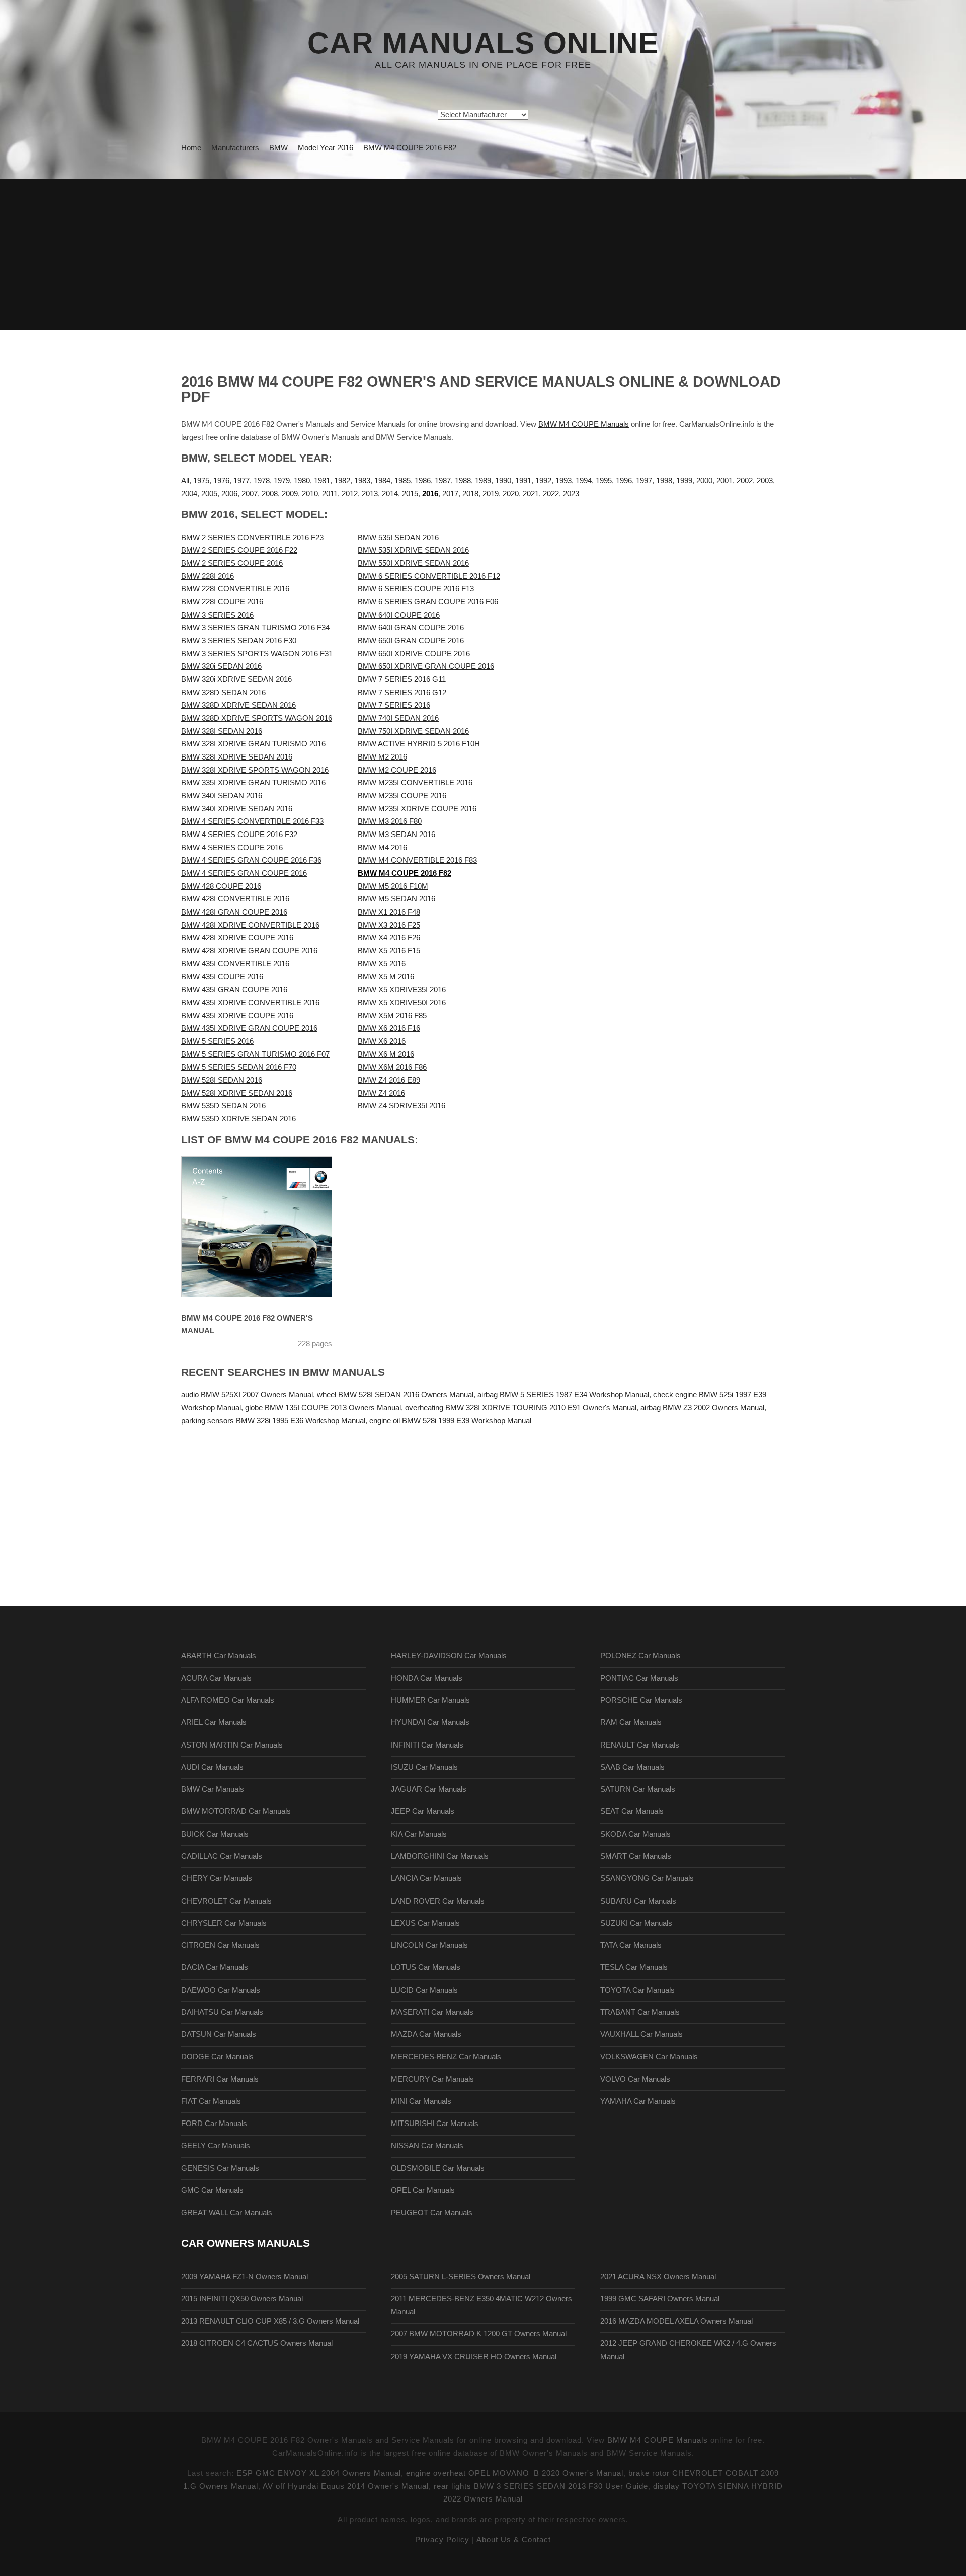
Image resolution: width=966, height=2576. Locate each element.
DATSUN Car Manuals (219, 2034)
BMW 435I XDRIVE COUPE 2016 (237, 1016)
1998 (664, 481)
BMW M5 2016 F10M (393, 886)
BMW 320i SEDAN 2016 (221, 666)
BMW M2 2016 (382, 757)
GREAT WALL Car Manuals (227, 2213)
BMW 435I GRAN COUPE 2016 (234, 990)
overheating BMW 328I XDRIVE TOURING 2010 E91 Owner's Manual (521, 1408)
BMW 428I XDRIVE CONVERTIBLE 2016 (250, 925)
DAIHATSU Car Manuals (222, 2012)
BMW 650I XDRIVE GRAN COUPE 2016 (426, 666)
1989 (483, 481)
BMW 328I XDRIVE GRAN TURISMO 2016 (253, 744)
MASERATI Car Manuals (432, 2012)
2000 (704, 481)
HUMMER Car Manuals (430, 1700)
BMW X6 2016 (382, 1041)
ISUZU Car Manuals (424, 1767)
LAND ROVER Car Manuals (438, 1901)
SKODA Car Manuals (635, 1834)
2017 (450, 494)
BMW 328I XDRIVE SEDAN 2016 (237, 757)
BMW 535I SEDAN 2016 (398, 538)
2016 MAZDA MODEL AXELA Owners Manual (676, 2321)
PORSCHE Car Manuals (641, 1700)
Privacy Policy (442, 2540)
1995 (604, 481)
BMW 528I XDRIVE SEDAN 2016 (237, 1093)
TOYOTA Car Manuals (637, 1990)
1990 (503, 481)
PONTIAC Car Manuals (639, 1678)
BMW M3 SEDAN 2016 (396, 835)
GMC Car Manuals (212, 2190)
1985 (403, 481)
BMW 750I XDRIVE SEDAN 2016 (413, 731)
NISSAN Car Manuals (427, 2146)
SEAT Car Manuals (632, 1811)
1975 (201, 481)
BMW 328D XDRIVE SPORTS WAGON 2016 (257, 718)
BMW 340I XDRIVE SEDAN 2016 (237, 809)
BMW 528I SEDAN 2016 (222, 1080)
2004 (189, 494)
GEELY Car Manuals (216, 2146)
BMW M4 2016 (382, 848)
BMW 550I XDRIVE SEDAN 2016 (413, 563)
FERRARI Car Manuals (220, 2079)
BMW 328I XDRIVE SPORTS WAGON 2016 (255, 770)
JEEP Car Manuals (423, 1811)
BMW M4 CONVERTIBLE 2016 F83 (417, 860)
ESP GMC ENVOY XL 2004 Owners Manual (319, 2473)
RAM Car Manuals (631, 1722)
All (185, 481)
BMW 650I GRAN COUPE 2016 (411, 641)
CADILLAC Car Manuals (222, 1856)
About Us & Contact (514, 2540)
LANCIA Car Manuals (426, 1878)
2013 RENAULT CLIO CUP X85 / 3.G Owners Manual (270, 2321)
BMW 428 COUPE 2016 (221, 886)
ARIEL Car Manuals (214, 1722)
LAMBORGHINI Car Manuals (440, 1856)
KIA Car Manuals (419, 1834)
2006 (229, 494)
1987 (443, 481)
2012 (350, 494)
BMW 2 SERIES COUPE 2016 (232, 563)
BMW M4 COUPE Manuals (584, 424)
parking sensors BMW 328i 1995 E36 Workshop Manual (273, 1421)
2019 (491, 494)
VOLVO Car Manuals (635, 2079)
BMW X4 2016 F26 (389, 938)
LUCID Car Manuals (424, 1990)
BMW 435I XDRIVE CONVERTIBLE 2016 (250, 1003)
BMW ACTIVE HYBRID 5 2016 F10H (419, 744)
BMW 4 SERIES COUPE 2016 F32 (239, 835)
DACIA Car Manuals (215, 1967)
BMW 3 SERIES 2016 (217, 615)
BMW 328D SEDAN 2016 (223, 693)
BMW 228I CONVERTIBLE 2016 (235, 589)
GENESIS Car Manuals (220, 2168)
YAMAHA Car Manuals (638, 2101)
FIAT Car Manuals (211, 2101)
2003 (765, 481)
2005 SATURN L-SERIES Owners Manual (461, 2277)
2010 (310, 494)
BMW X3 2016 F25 (389, 925)
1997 (644, 481)
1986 (423, 481)
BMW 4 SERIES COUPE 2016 (232, 848)
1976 (221, 481)
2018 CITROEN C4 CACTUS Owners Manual (257, 2343)
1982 (342, 481)
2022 (551, 494)
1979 (282, 481)
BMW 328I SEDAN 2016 (222, 731)
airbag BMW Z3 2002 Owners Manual (702, 1408)
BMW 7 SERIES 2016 (394, 705)
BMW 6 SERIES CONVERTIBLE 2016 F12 (429, 576)
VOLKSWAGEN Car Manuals (649, 2057)
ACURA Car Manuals (216, 1678)
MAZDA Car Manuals (426, 2034)
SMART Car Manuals (636, 1856)
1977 (242, 481)
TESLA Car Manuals (634, 1967)
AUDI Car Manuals (212, 1767)
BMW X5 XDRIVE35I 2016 (402, 990)
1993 (563, 481)
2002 (745, 481)
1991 (523, 481)
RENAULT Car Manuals (640, 1745)
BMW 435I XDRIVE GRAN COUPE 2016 (249, 1028)
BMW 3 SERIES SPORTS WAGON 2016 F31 (257, 654)
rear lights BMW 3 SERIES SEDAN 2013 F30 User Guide (541, 2486)
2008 (270, 494)
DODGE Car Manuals (217, 2057)
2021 (531, 494)
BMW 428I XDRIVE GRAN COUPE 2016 (249, 951)
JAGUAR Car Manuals (429, 1789)
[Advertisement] (483, 254)
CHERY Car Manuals (217, 1878)
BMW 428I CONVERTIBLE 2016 (235, 899)
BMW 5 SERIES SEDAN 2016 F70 (239, 1067)
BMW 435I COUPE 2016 (222, 977)
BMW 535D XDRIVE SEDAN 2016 (238, 1119)
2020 (511, 494)
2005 (209, 494)
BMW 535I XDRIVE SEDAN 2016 (413, 550)
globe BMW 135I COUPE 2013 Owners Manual (323, 1408)
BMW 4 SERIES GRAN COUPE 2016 (244, 873)
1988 (463, 481)
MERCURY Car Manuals (432, 2079)
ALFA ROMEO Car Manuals (228, 1700)
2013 (370, 494)
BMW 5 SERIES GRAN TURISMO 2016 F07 (255, 1054)
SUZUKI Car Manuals (636, 1923)
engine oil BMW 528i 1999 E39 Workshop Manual (450, 1421)
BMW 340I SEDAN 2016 (222, 796)
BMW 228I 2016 (208, 576)
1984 (382, 481)
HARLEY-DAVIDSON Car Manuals (449, 1656)
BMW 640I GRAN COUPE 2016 (411, 628)
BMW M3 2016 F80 (390, 821)
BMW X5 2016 (382, 964)
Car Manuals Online (483, 43)
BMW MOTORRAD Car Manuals (236, 1811)
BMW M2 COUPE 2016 (397, 770)
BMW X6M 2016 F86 (392, 1067)
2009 (290, 494)
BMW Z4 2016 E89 (389, 1080)
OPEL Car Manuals (423, 2190)
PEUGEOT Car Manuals (432, 2213)
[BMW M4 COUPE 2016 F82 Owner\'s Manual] (269, 1227)
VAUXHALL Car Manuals (641, 2034)
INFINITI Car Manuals (427, 1745)
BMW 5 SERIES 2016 (217, 1041)
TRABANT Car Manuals (640, 2012)
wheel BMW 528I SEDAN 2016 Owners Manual (395, 1395)
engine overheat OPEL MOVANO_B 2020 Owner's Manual (515, 2473)
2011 (330, 494)
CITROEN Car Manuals (220, 1945)
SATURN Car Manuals (638, 1789)
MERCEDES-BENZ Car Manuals (446, 2057)
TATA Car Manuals (631, 1945)
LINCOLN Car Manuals (429, 1945)
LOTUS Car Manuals (426, 1967)
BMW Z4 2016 (381, 1093)
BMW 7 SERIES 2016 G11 (402, 679)
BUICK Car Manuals (215, 1834)
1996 (624, 481)
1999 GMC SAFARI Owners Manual (660, 2299)
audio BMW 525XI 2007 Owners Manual (247, 1395)
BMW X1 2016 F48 (389, 912)
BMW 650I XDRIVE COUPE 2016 (414, 654)
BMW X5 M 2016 (386, 977)
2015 (410, 494)
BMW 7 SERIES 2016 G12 (402, 693)
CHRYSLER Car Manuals (224, 1923)
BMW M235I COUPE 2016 (402, 796)
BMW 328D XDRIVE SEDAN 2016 (238, 705)
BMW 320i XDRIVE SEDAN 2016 (236, 679)
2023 (571, 494)
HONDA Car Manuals (427, 1678)
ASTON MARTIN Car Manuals (232, 1745)
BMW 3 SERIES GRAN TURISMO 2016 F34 (255, 628)
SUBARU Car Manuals (638, 1901)
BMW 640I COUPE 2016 (399, 615)
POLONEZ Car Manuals (640, 1656)
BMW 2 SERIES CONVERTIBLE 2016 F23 (252, 538)
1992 (543, 481)
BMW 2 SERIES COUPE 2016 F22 (239, 550)
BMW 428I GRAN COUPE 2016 (234, 912)
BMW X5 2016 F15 (389, 951)
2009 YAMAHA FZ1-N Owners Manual (245, 2277)
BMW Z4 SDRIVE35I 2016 (401, 1106)
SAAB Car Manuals (632, 1767)
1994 (584, 481)
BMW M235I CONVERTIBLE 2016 (415, 783)
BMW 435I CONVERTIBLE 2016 (235, 964)
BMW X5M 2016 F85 (392, 1016)
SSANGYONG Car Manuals (647, 1878)
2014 (390, 494)
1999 (684, 481)
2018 (470, 494)
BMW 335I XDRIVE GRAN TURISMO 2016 (253, 783)
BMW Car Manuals (213, 1789)
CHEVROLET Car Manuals (226, 1901)
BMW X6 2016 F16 (389, 1028)
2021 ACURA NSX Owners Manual (658, 2277)
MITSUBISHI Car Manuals (435, 2124)
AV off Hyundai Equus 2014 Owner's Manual (346, 2486)
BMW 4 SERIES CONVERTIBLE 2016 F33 (252, 821)
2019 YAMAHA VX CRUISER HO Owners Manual (474, 2357)
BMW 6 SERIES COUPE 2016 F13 (416, 589)
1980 (302, 481)
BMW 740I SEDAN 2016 (398, 718)
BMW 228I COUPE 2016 (222, 602)
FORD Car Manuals (214, 2124)
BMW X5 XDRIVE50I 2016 (402, 1003)
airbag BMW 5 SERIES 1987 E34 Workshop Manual (563, 1395)
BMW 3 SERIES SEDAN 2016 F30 (239, 641)
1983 (362, 481)
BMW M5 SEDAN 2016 (396, 899)
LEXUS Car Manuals (425, 1923)
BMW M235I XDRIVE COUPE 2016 (417, 809)
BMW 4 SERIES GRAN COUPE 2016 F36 (251, 860)
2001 (725, 481)
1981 (322, 481)
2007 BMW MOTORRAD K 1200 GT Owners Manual (479, 2334)
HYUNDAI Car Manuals (430, 1722)
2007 (250, 494)
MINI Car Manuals (421, 2101)
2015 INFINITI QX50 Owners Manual (242, 2299)
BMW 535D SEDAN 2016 (223, 1106)
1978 (262, 481)
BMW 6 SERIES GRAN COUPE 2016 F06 (428, 602)
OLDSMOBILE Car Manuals (438, 2168)
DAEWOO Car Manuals (221, 1990)
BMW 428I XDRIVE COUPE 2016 (237, 938)
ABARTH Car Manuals (219, 1656)
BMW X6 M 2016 (386, 1054)
